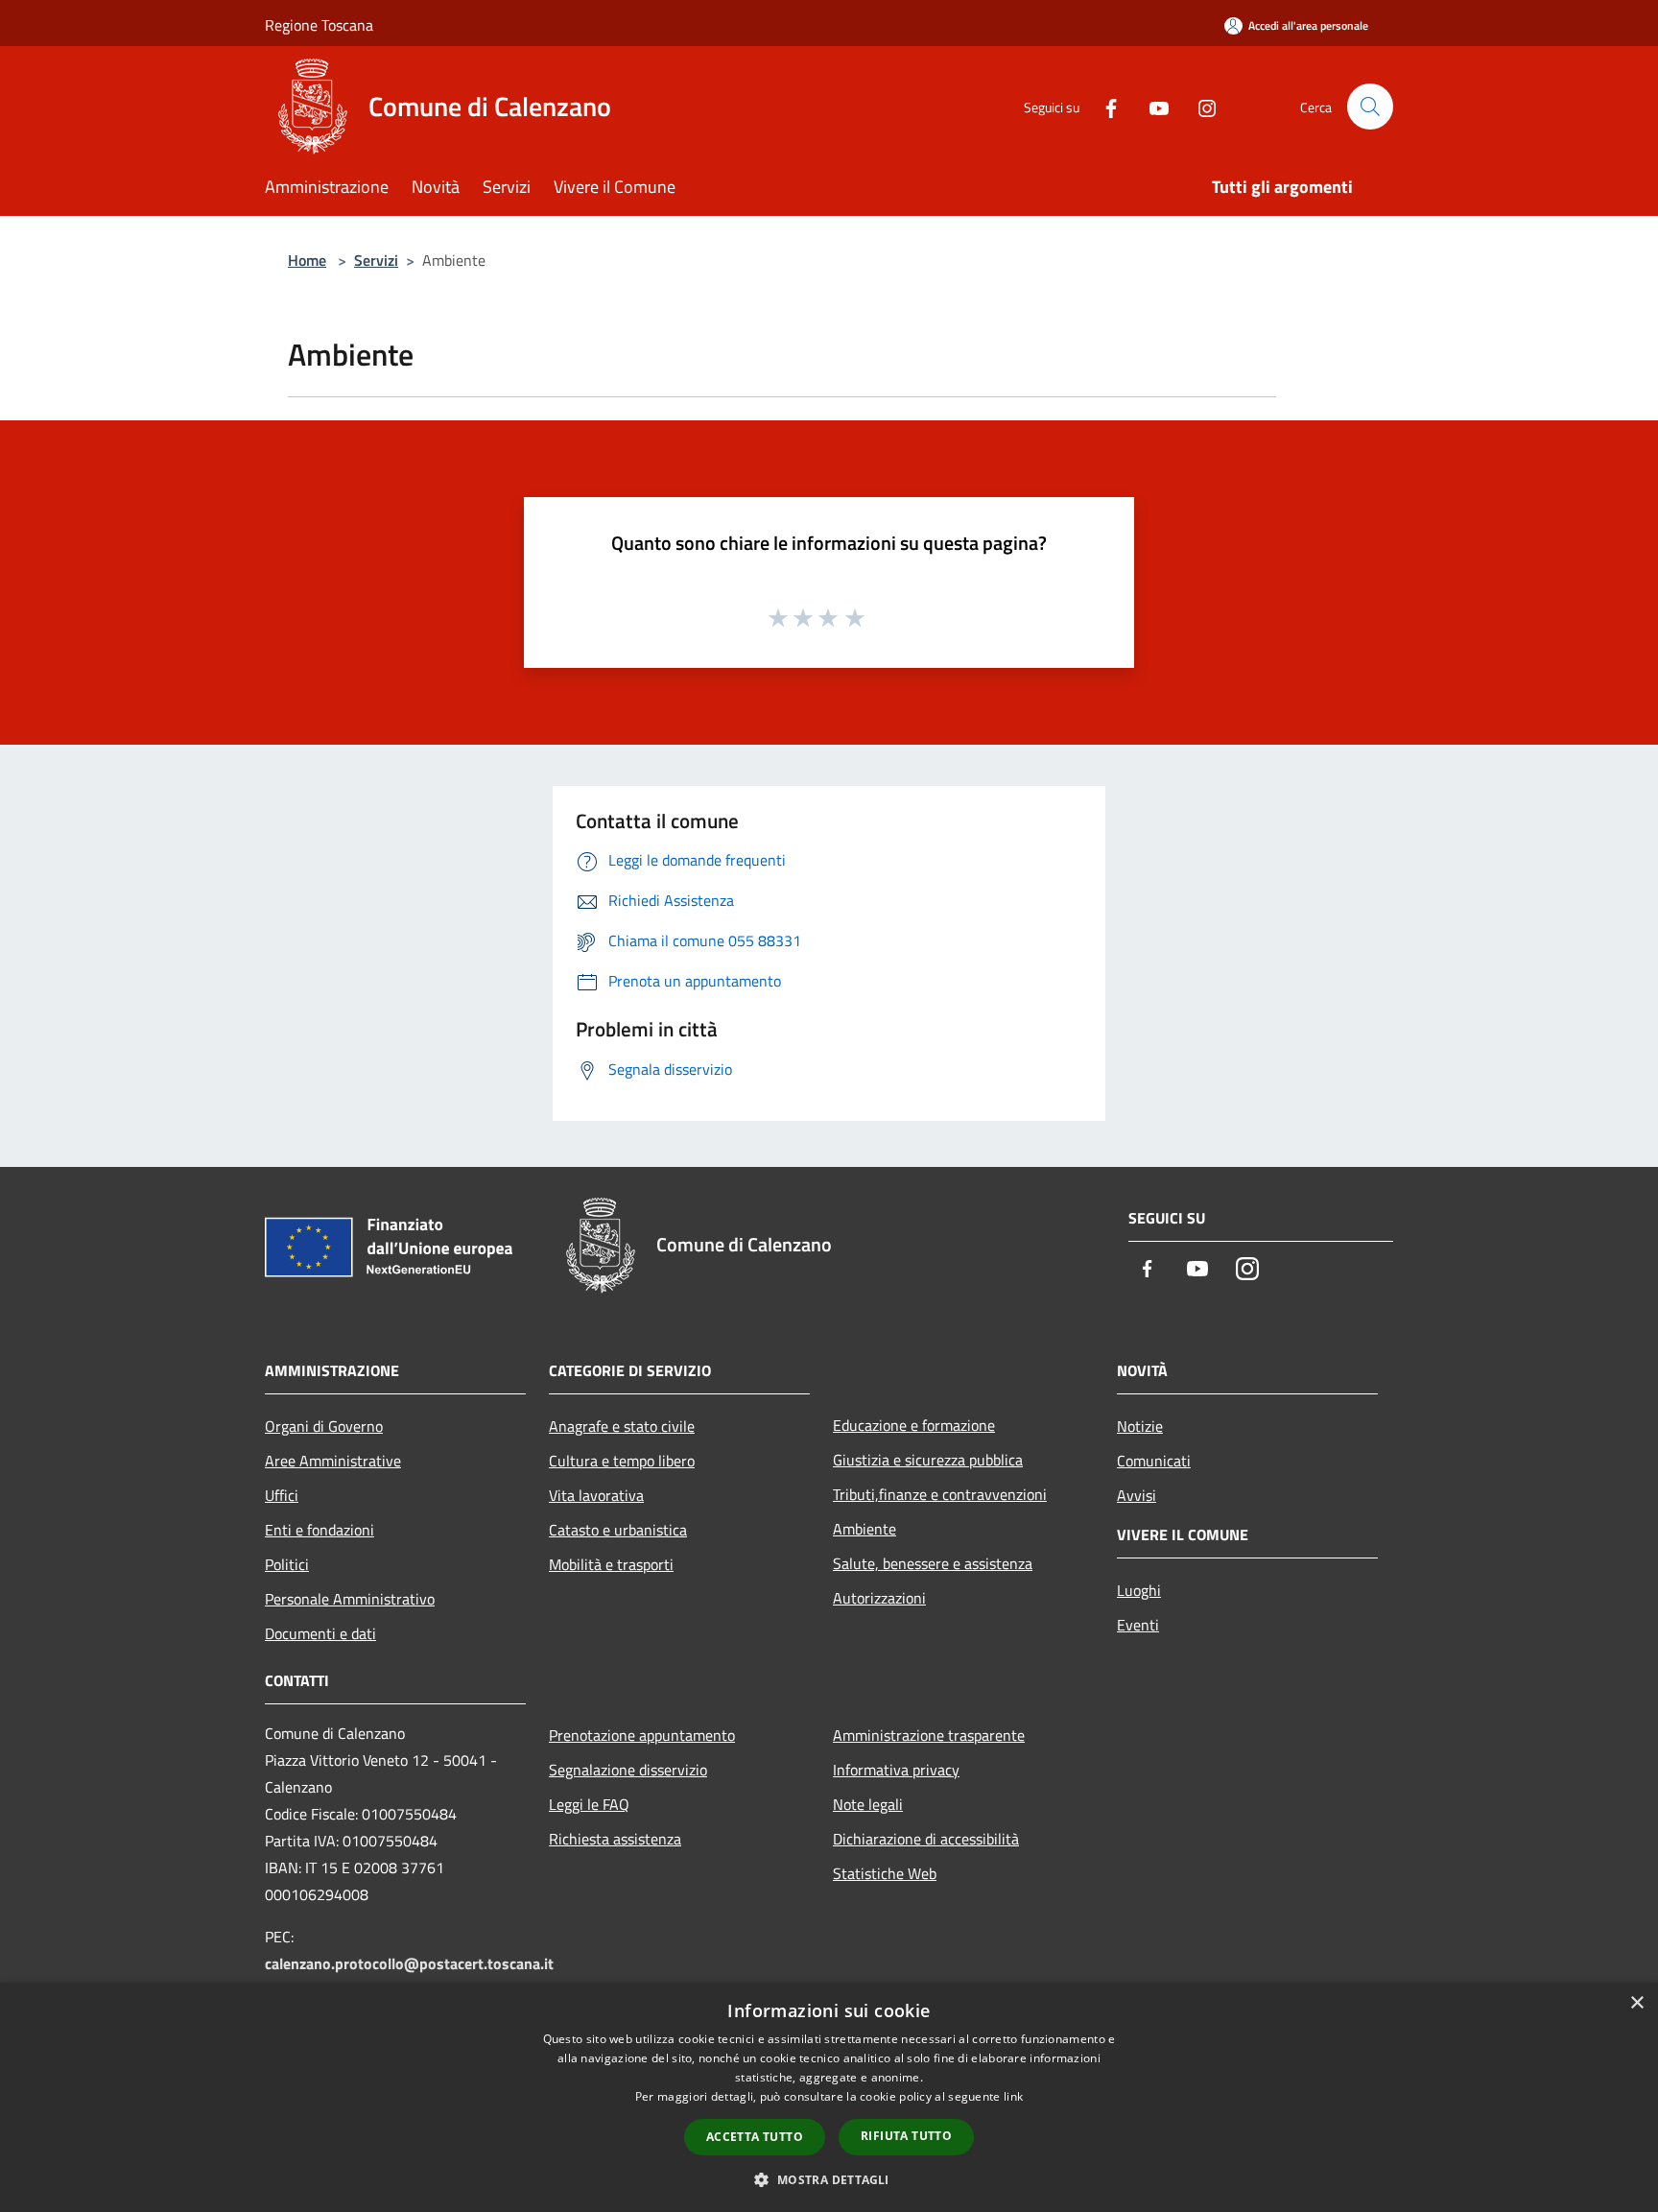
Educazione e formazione (914, 1425)
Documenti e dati (320, 1633)
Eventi (1138, 1625)
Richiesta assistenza (615, 1839)
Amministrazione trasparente (929, 1735)
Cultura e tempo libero (622, 1461)
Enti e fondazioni (320, 1530)
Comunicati (1154, 1461)
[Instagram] (1199, 106)
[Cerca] (1370, 107)
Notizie (1140, 1426)
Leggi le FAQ (589, 1804)
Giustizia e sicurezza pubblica (928, 1460)
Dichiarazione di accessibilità (926, 1839)
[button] (829, 2179)
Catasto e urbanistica (618, 1530)
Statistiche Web (885, 1873)
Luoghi (1139, 1590)
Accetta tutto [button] (755, 2137)
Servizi (376, 260)
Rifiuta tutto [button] (906, 2136)
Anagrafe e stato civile (622, 1426)
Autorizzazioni (879, 1598)
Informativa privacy (896, 1770)
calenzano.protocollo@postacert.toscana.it (409, 1963)
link (1013, 2096)
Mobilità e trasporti (611, 1564)
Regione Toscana (319, 25)
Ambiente (865, 1529)
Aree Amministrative (333, 1461)
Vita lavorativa (596, 1495)
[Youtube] (1151, 106)
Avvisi (1137, 1495)
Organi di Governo (324, 1426)
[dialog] (829, 2097)
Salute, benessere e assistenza (933, 1563)
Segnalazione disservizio (628, 1770)
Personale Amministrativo (350, 1599)
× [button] (1636, 2003)
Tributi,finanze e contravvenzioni (940, 1494)
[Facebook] (1103, 106)
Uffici (282, 1495)
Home (307, 260)
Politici (287, 1564)
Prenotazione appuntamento (642, 1735)
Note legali (868, 1804)
